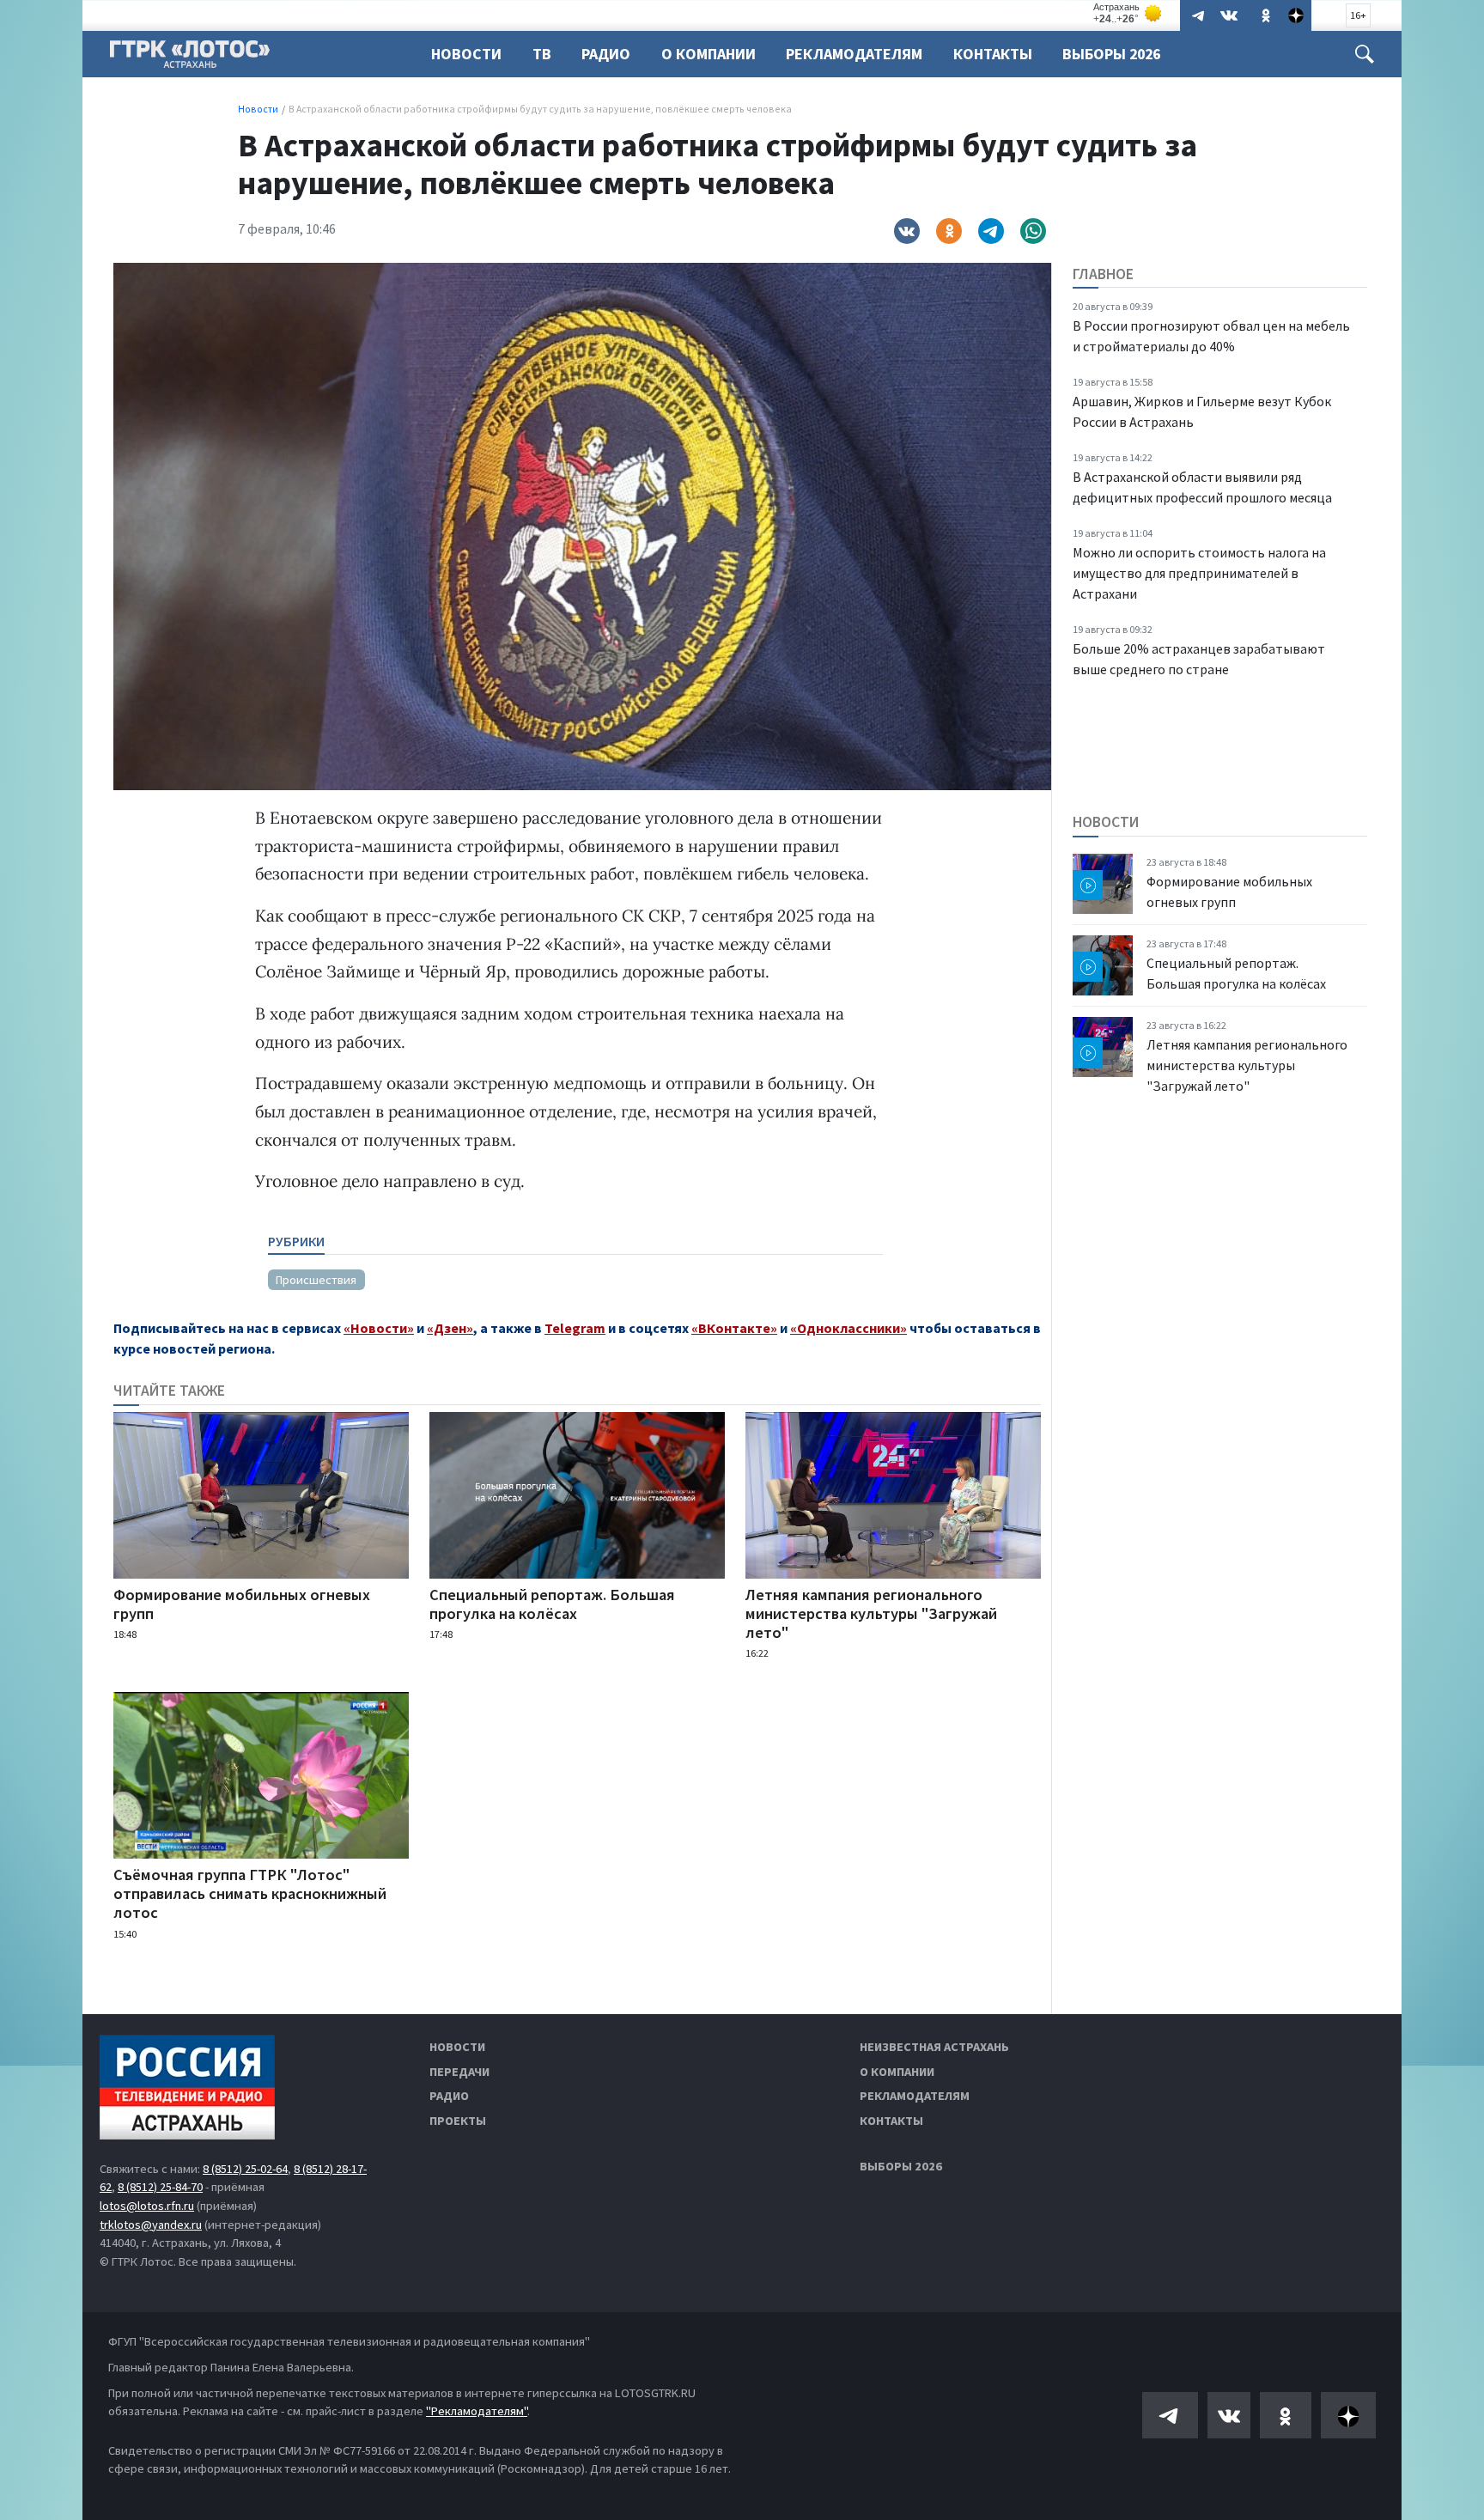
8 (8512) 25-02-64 (245, 2169)
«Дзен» (450, 1328)
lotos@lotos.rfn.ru (147, 2206)
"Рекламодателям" (477, 2411)
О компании (897, 2072)
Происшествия (316, 1280)
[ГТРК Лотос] (190, 58)
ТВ (542, 54)
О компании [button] (709, 54)
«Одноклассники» (848, 1328)
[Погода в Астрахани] (1128, 13)
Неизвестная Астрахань (934, 2047)
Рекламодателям (854, 54)
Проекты (458, 2121)
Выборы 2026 (1111, 54)
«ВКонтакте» (734, 1328)
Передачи (459, 2072)
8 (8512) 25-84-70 (160, 2187)
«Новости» (379, 1328)
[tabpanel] (575, 1272)
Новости (466, 54)
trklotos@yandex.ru (151, 2225)
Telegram (575, 1328)
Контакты (993, 54)
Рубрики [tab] (296, 1241)
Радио (606, 54)
